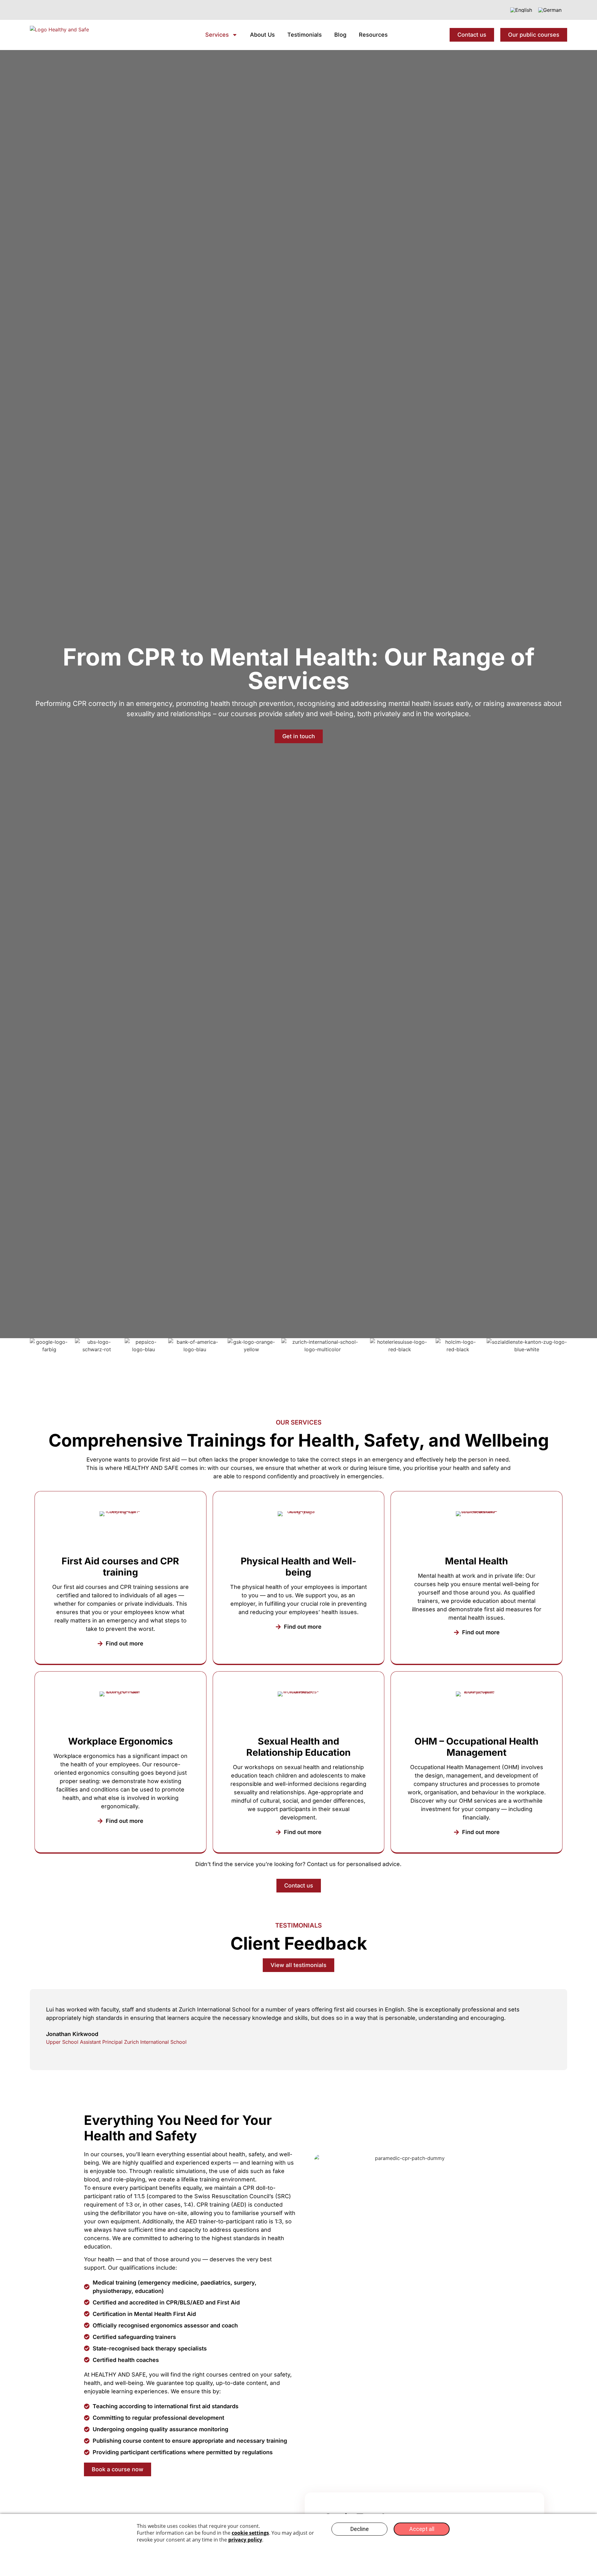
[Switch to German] (550, 10)
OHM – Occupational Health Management (477, 1747)
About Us (262, 35)
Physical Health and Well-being (298, 1567)
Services (217, 35)
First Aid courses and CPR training (120, 1567)
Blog (340, 35)
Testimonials (305, 35)
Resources (373, 35)
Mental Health (477, 1561)
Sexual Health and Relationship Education (298, 1747)
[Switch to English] (521, 10)
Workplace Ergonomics (120, 1741)
